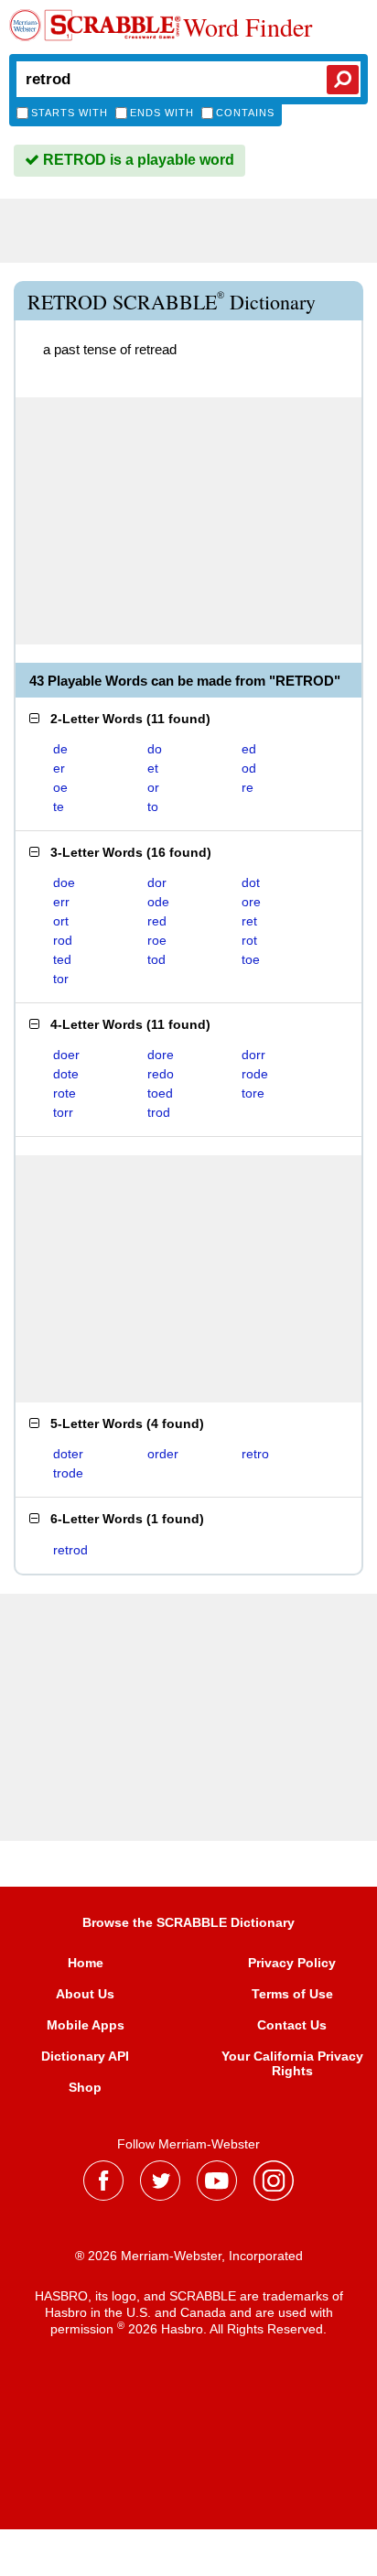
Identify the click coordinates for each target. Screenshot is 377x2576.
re (248, 787)
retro (255, 1454)
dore (161, 1055)
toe (251, 959)
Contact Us (292, 2025)
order (163, 1454)
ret (249, 921)
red (157, 921)
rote (65, 1093)
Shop (85, 2087)
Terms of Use (292, 1994)
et (153, 768)
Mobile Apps (86, 2025)
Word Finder (248, 27)
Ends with (162, 113)
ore (251, 902)
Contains (245, 113)
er (59, 768)
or (153, 787)
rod (63, 940)
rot (249, 940)
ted (62, 959)
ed (249, 749)
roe (157, 940)
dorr (253, 1055)
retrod (70, 1550)
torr (63, 1112)
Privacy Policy (292, 1963)
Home (86, 1963)
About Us (85, 1994)
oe (60, 787)
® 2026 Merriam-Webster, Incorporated (189, 2256)
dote (66, 1074)
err (61, 902)
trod (159, 1112)
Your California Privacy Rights (292, 2063)
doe (64, 882)
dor (157, 882)
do (155, 749)
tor (61, 979)
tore (253, 1093)
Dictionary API (85, 2056)
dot (251, 882)
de (60, 749)
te (59, 806)
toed (160, 1093)
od (249, 768)
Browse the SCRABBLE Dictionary (188, 1922)
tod (156, 959)
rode (255, 1074)
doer (66, 1055)
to (153, 806)
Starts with (70, 113)
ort (61, 921)
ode (158, 902)
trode (68, 1473)
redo (161, 1074)
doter (68, 1454)
